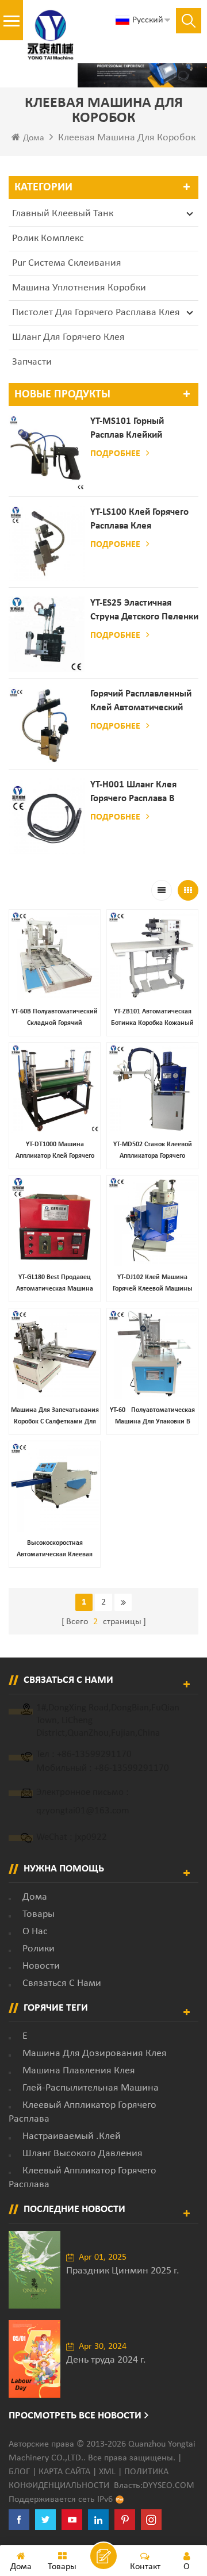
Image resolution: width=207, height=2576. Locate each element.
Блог (19, 2472)
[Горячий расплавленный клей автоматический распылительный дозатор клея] (47, 725)
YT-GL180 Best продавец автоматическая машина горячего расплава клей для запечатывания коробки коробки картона (55, 1284)
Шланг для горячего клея (68, 337)
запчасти (32, 362)
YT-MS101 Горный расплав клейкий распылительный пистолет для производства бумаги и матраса (140, 429)
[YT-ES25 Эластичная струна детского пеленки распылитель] (47, 634)
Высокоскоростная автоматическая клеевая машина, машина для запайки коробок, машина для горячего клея (55, 1550)
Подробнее (115, 454)
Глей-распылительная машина (91, 2088)
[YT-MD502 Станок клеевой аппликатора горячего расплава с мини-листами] (152, 1088)
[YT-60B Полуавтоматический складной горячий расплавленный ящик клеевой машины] (55, 955)
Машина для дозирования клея (95, 2053)
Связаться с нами (62, 1983)
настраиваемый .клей (72, 2136)
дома (35, 1897)
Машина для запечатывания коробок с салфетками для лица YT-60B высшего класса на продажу (55, 1417)
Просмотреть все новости (75, 2416)
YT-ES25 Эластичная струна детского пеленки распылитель (144, 611)
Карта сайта (64, 2472)
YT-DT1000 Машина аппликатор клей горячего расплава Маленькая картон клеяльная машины (55, 1151)
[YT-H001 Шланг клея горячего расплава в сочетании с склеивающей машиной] (47, 816)
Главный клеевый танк (63, 214)
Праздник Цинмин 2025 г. (123, 2271)
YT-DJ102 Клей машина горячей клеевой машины (153, 1283)
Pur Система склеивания (67, 263)
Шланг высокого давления (83, 2154)
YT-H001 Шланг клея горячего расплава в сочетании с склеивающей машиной (142, 793)
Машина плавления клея (79, 2071)
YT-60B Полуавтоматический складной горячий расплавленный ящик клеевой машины (55, 1019)
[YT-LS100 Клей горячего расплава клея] (47, 543)
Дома (34, 138)
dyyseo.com (168, 2486)
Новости (41, 1966)
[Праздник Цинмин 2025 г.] (34, 2270)
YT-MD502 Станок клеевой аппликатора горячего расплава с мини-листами (153, 1151)
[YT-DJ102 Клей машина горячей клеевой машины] (152, 1221)
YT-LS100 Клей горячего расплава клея (139, 519)
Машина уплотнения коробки (79, 288)
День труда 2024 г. (106, 2360)
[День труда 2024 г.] (34, 2359)
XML (107, 2472)
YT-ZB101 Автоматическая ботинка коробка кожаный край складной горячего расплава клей (152, 1019)
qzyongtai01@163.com (83, 1811)
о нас (35, 1932)
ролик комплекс (48, 238)
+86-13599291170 (94, 1754)
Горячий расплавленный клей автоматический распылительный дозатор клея (141, 702)
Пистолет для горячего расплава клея (96, 313)
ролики (39, 1949)
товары (39, 1914)
